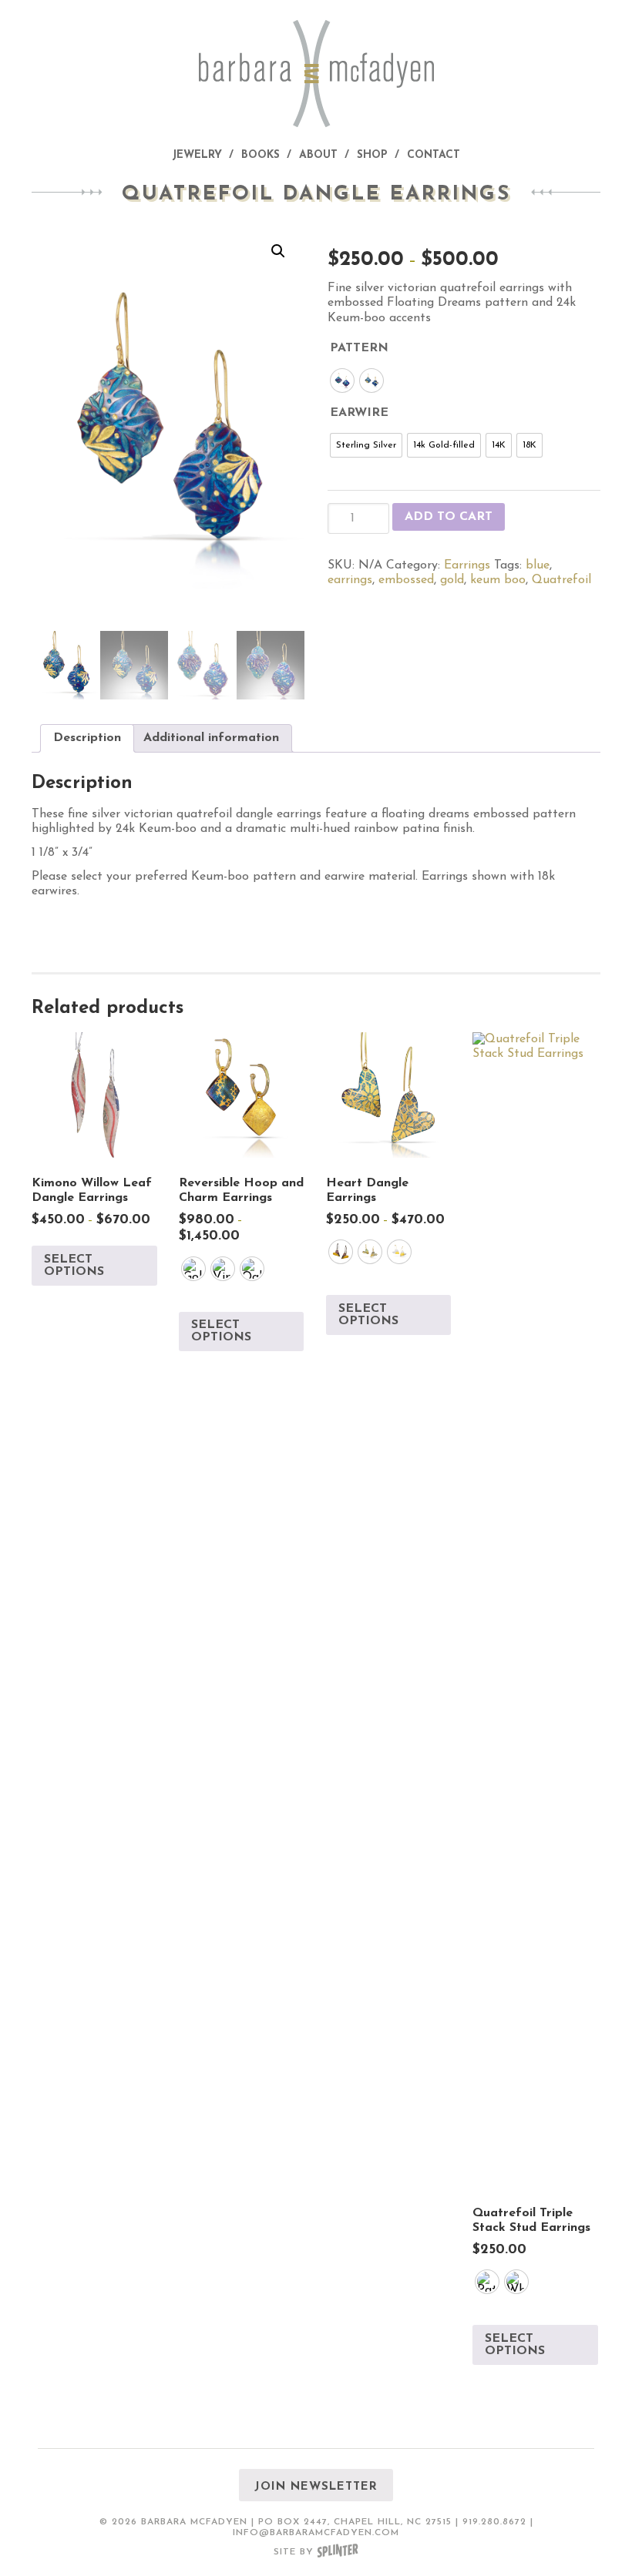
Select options (74, 1266)
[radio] (342, 381)
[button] (278, 251)
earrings (350, 580)
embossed (406, 580)
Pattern (359, 348)
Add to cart (449, 517)
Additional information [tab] (211, 738)
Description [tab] (87, 738)
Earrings (467, 565)
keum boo (498, 580)
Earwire (359, 413)
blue (538, 565)
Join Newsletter (316, 2487)
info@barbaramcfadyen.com (316, 2533)
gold (452, 580)
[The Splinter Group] (338, 2552)
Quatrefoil (561, 580)
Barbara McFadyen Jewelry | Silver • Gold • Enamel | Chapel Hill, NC (316, 74)
